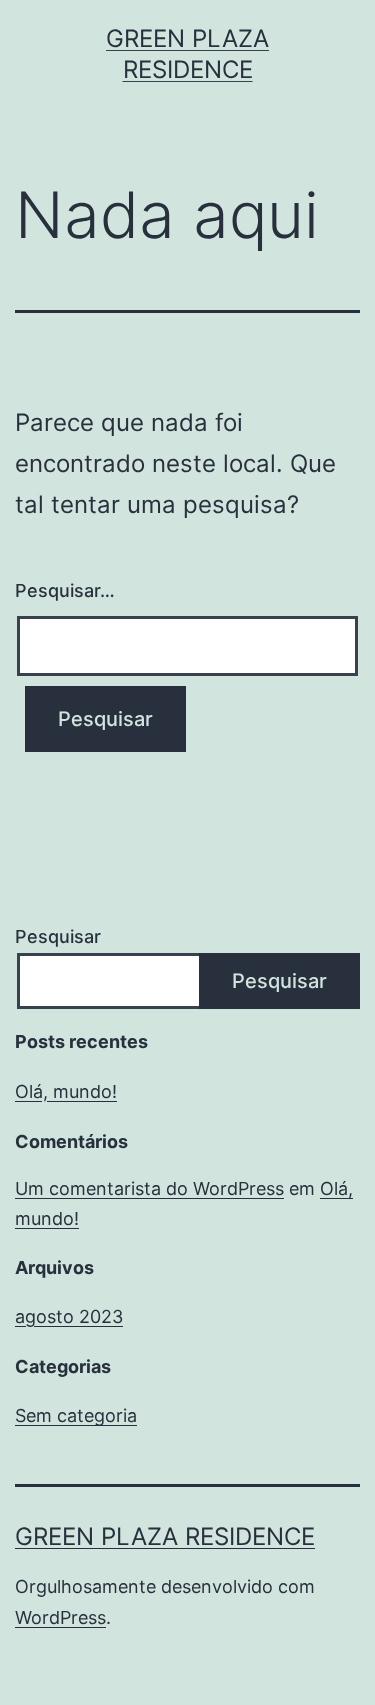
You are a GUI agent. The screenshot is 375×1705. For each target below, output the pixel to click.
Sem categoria (76, 1415)
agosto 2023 (69, 1316)
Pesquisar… (65, 590)
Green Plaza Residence (165, 1536)
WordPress (60, 1617)
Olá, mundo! (66, 1091)
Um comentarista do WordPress (149, 1188)
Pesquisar (58, 936)
